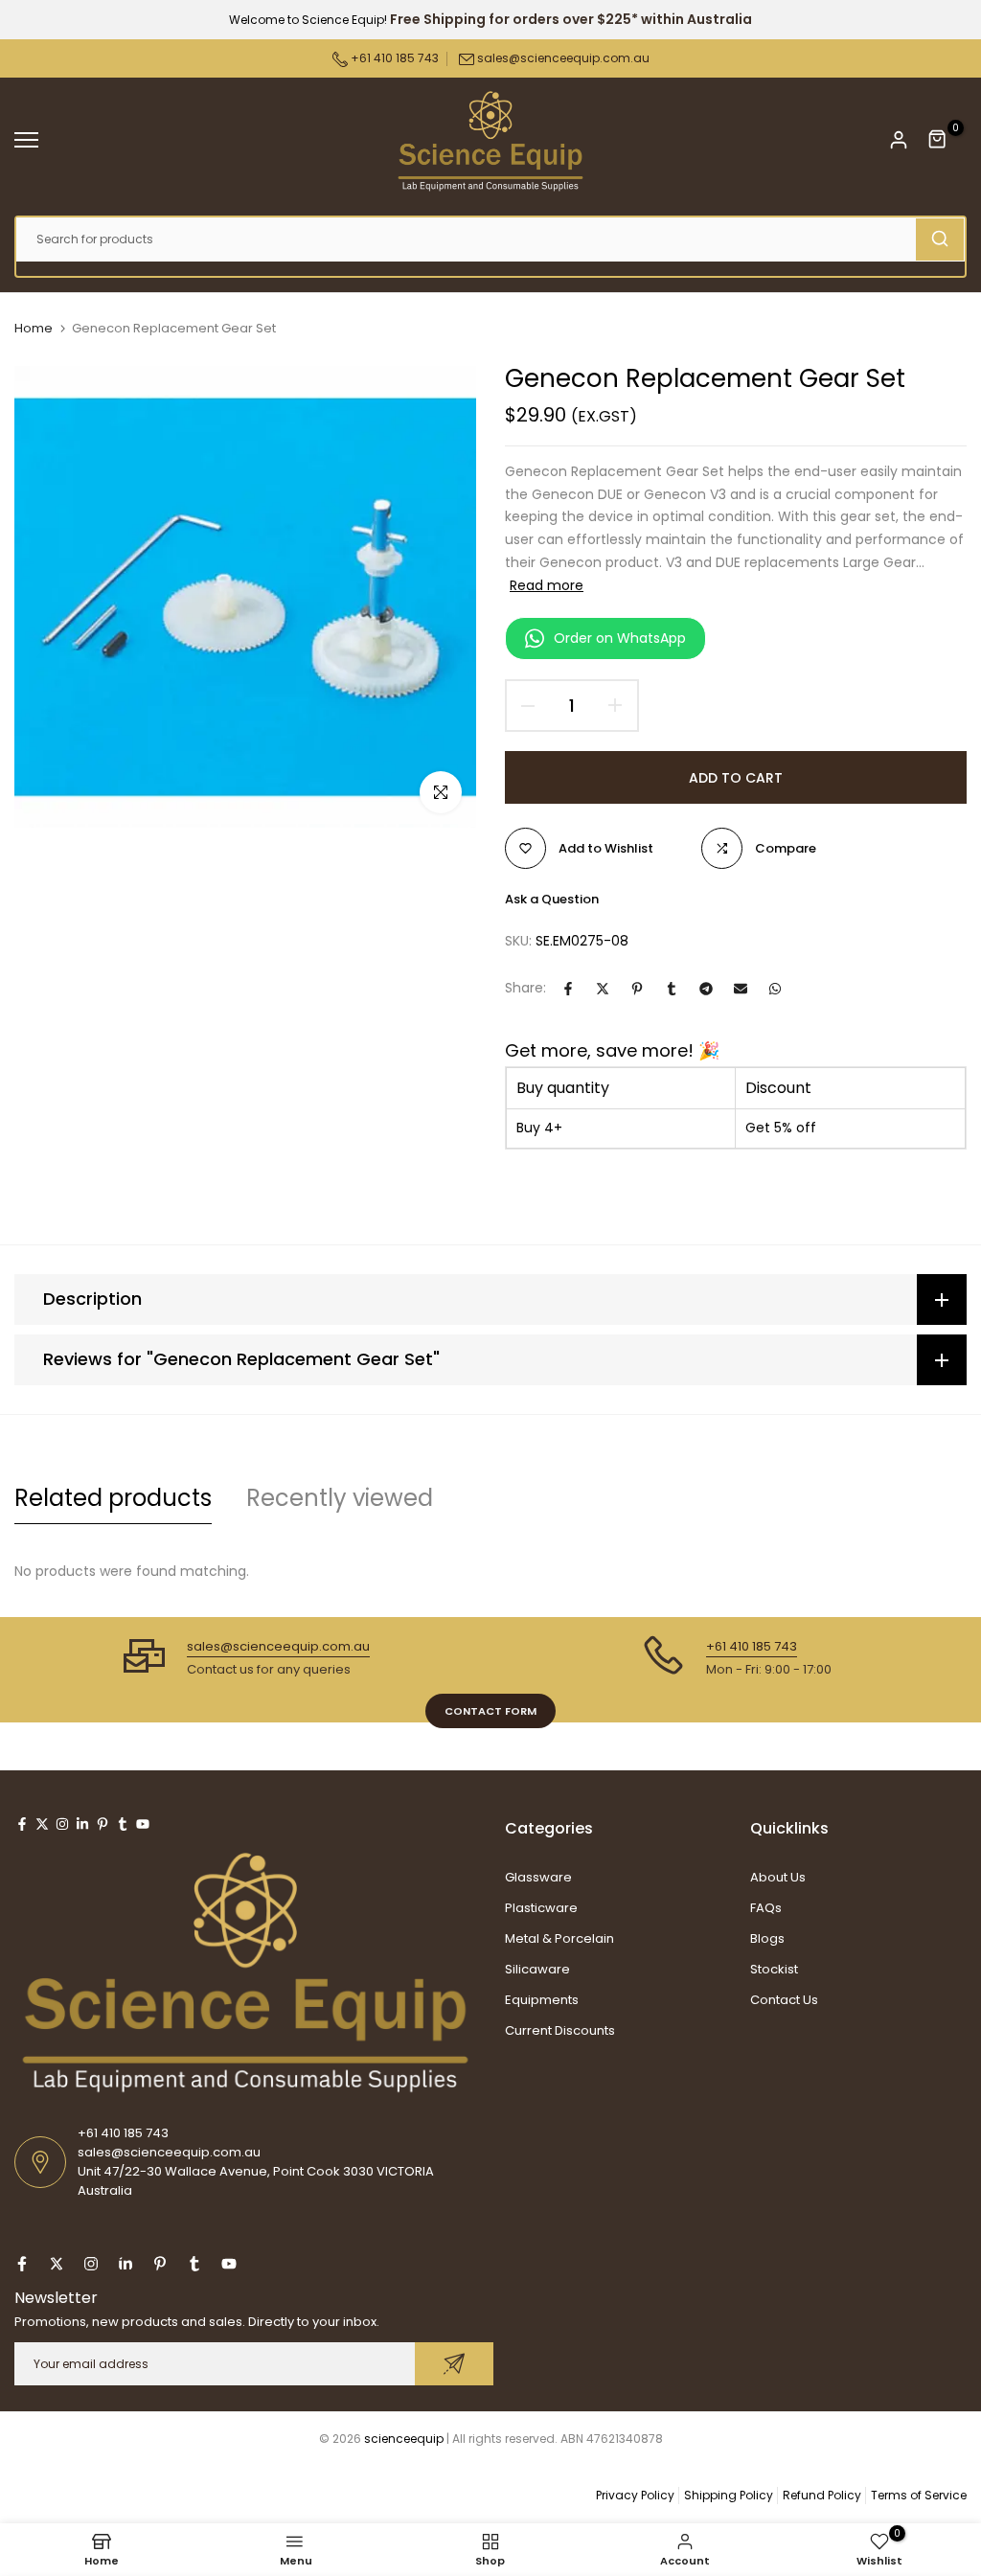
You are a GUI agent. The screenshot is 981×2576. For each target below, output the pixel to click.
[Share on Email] (741, 989)
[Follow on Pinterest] (103, 1824)
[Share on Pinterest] (637, 989)
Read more (547, 585)
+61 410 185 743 (393, 58)
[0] (938, 140)
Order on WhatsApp (620, 638)
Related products (113, 1498)
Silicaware (537, 1969)
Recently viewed (340, 1498)
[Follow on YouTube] (143, 1824)
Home (34, 329)
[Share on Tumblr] (672, 989)
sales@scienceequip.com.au (563, 58)
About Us (778, 1877)
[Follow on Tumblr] (123, 1824)
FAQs (766, 1908)
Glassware (538, 1877)
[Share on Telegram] (706, 989)
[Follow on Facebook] (22, 1824)
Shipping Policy (729, 2495)
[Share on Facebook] (568, 989)
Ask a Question (552, 899)
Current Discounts (560, 2030)
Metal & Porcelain (559, 1938)
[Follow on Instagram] (62, 1824)
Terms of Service (919, 2495)
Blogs (767, 1938)
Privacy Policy (635, 2495)
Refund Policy (822, 2495)
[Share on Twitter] (603, 989)
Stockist (774, 1969)
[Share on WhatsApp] (775, 989)
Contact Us (784, 2000)
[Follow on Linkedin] (82, 1824)
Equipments (542, 2000)
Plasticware (541, 1908)
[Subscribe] (454, 2364)
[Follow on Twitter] (42, 1824)
